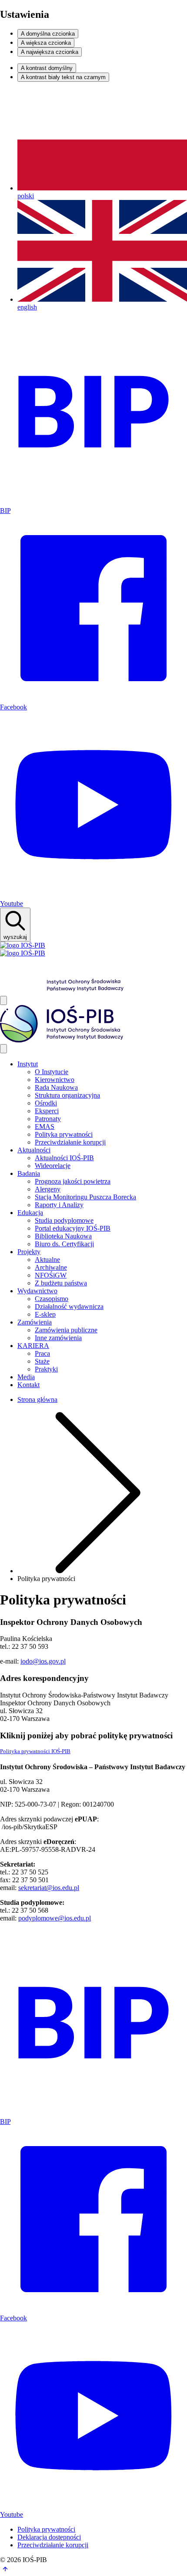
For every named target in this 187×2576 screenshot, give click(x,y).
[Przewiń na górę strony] (5, 2572)
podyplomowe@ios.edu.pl (55, 1918)
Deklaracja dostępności (49, 2537)
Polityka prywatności (46, 2529)
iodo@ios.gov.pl (43, 1661)
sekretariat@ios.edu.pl (49, 1888)
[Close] (3, 1049)
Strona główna (37, 1399)
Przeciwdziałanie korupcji (53, 2545)
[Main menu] (3, 1000)
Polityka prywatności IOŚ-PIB (35, 1751)
